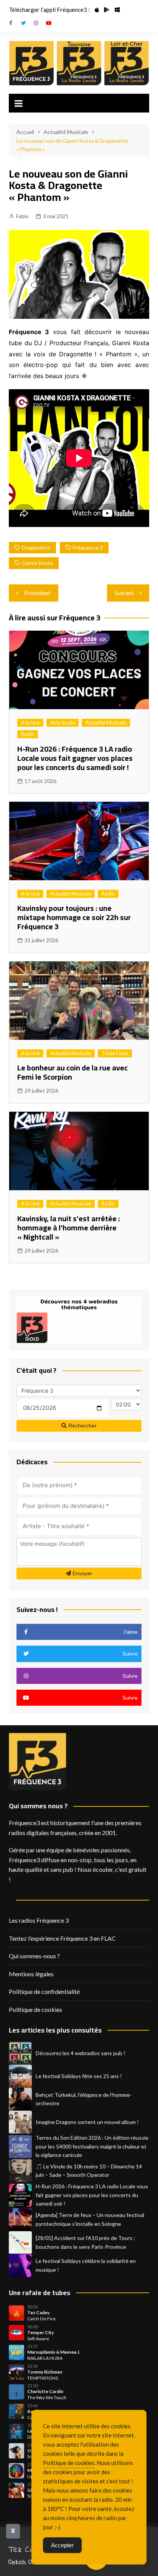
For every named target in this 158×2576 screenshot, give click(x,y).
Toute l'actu (115, 1053)
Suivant (124, 593)
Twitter (23, 23)
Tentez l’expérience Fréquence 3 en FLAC (62, 1938)
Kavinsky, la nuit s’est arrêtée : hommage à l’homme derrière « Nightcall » (69, 1228)
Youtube (49, 23)
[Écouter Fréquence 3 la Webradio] (31, 63)
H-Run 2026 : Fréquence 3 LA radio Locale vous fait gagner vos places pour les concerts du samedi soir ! (75, 758)
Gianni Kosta (37, 563)
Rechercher (82, 1426)
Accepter (62, 2545)
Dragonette (36, 547)
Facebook (11, 23)
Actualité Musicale (106, 723)
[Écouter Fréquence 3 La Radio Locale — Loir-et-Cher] (127, 63)
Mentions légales (31, 1974)
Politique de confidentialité (44, 1991)
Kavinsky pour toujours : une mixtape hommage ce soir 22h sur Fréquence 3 (74, 917)
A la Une (30, 723)
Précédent (37, 593)
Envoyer (82, 1573)
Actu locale (63, 723)
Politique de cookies (35, 2009)
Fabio (22, 216)
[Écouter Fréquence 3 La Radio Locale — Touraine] (79, 63)
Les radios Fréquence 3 (39, 1920)
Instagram (36, 23)
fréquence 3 (88, 547)
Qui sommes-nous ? (34, 1956)
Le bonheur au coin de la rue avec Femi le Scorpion (72, 1072)
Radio (28, 734)
